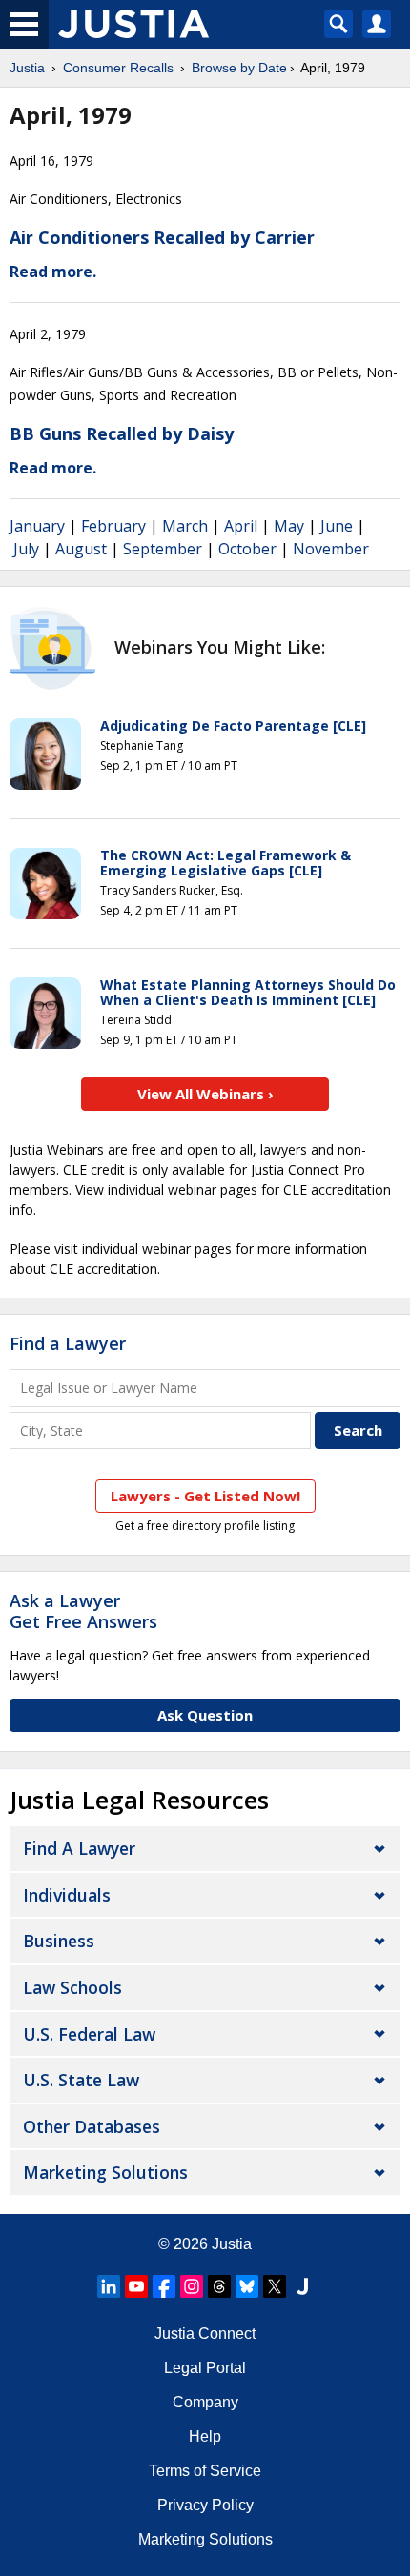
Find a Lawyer (68, 1343)
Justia (27, 68)
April (241, 526)
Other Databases (92, 2126)
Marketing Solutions (105, 2172)
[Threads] (219, 2286)
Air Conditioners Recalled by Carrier (162, 237)
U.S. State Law (81, 2080)
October (247, 549)
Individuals (67, 1895)
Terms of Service (205, 2471)
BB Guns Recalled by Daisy (122, 433)
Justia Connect (205, 2334)
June (337, 526)
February (113, 526)
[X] (275, 2286)
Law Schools (72, 1987)
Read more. (53, 272)
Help (205, 2436)
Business (59, 1941)
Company (205, 2402)
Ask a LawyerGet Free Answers (83, 1611)
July (26, 549)
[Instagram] (192, 2286)
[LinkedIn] (109, 2286)
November (331, 549)
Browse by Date (239, 68)
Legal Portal (205, 2368)
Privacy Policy (205, 2505)
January (37, 526)
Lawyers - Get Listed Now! (205, 1496)
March (185, 526)
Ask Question (205, 1715)
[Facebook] (164, 2286)
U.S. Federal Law (89, 2034)
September (163, 549)
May (289, 526)
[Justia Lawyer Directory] (302, 2286)
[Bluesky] (247, 2286)
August (81, 549)
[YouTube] (136, 2286)
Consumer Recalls (118, 68)
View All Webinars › (205, 1094)
